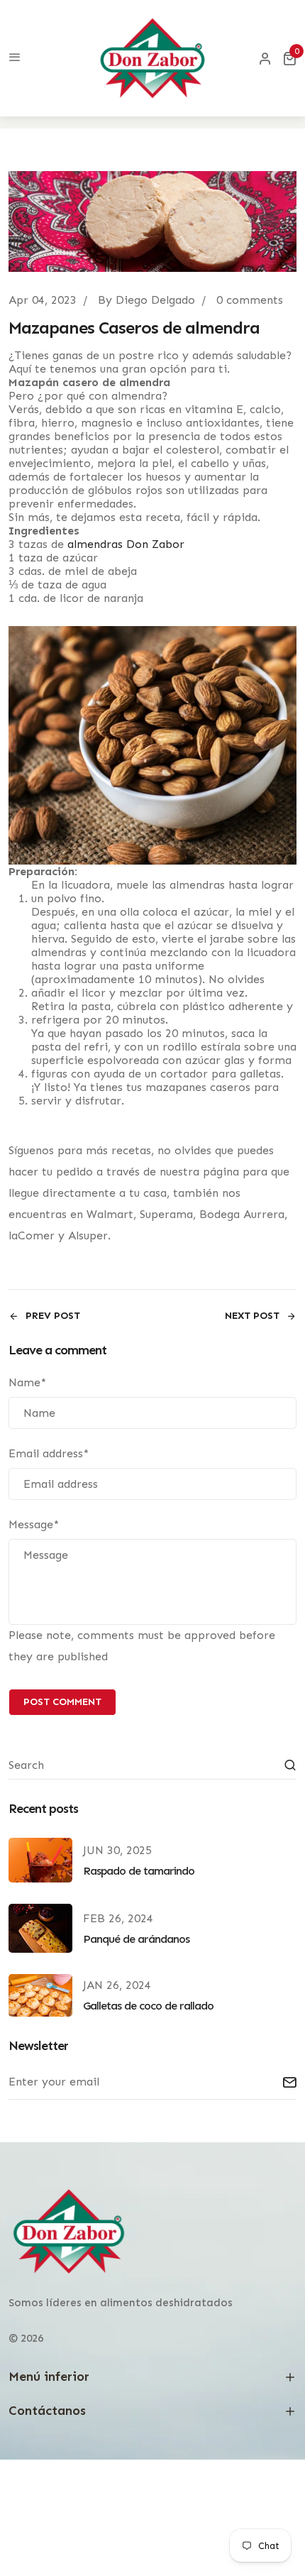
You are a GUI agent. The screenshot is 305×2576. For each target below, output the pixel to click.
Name (27, 1382)
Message (34, 1524)
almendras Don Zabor (126, 544)
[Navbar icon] (15, 58)
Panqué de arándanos (136, 1939)
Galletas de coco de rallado (148, 2006)
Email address (49, 1453)
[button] (289, 58)
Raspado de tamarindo (139, 1871)
